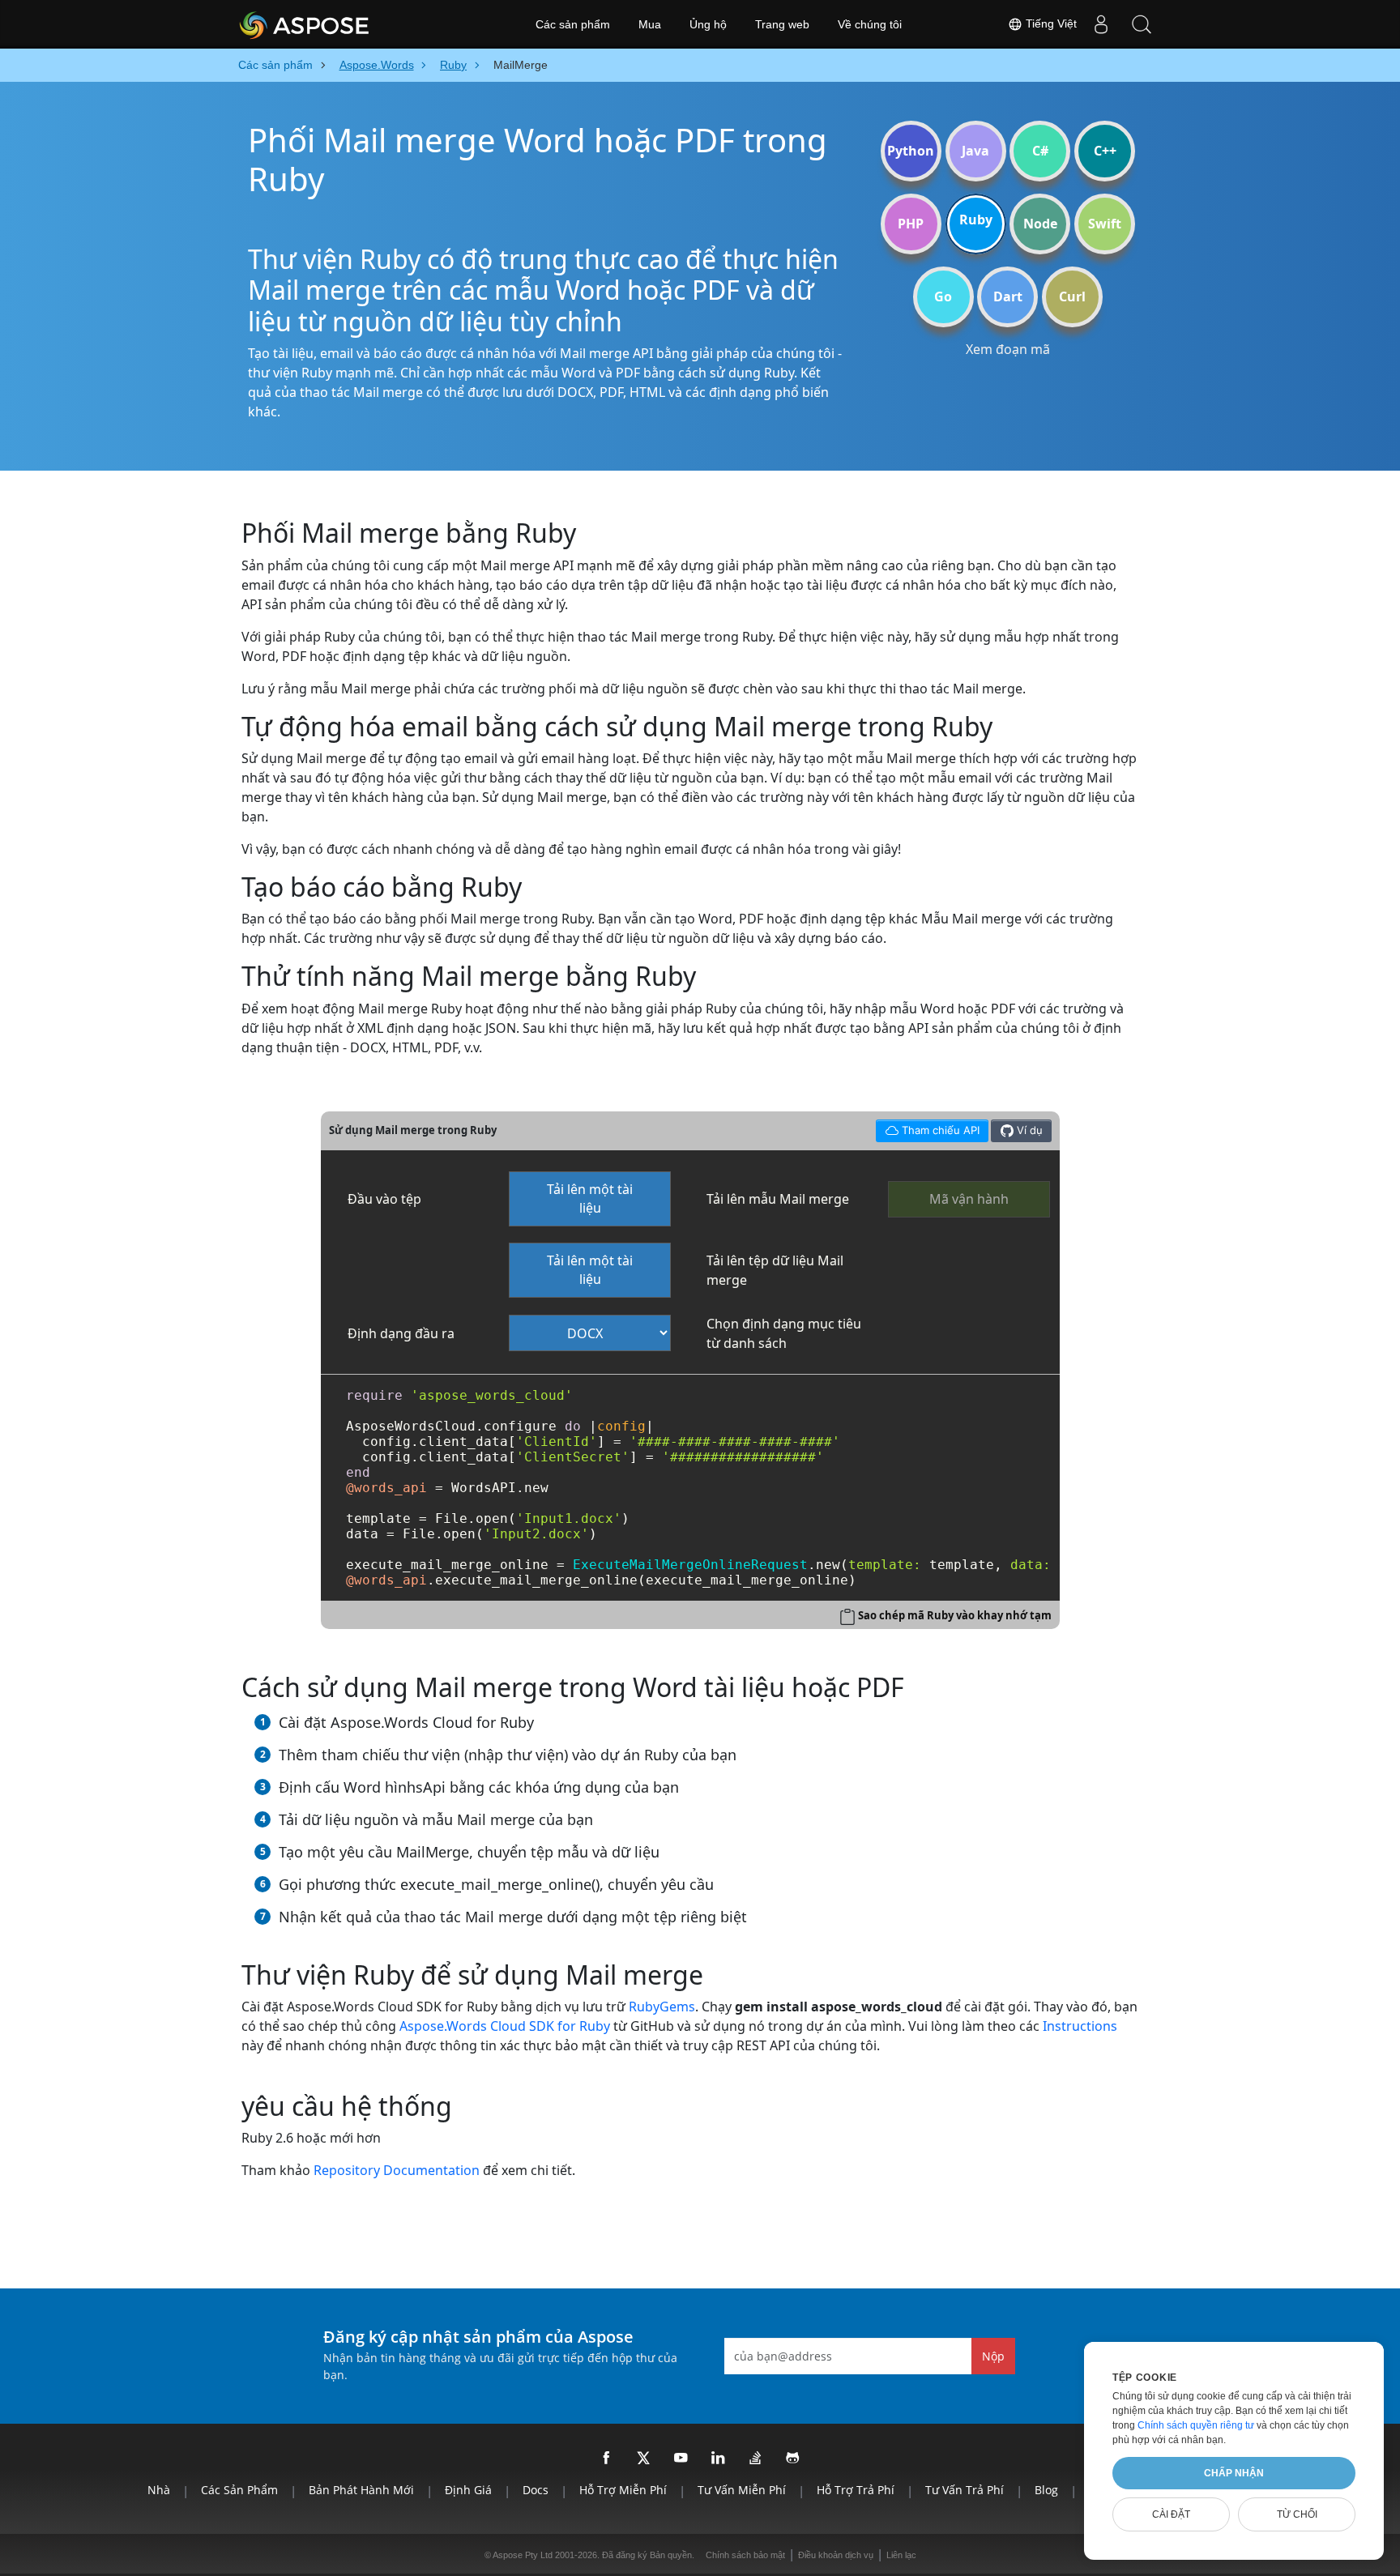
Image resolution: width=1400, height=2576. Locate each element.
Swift (1105, 224)
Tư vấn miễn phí (742, 2490)
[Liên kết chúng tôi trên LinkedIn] (719, 2459)
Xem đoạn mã (1008, 349)
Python (911, 151)
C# (1040, 151)
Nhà (159, 2490)
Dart (1008, 296)
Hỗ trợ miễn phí (623, 2490)
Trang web (782, 24)
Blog (1046, 2490)
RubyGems (662, 2007)
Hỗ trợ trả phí (856, 2490)
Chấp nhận (1234, 2473)
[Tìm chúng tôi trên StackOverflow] (756, 2459)
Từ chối (1297, 2514)
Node (1040, 224)
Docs (536, 2490)
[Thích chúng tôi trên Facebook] (607, 2459)
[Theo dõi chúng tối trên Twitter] (644, 2459)
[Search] (1142, 24)
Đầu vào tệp (384, 1199)
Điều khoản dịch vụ (836, 2555)
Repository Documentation (397, 2170)
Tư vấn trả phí (965, 2490)
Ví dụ (1028, 1130)
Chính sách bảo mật (745, 2555)
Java (975, 151)
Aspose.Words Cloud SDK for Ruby (505, 2026)
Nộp (993, 2356)
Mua (650, 24)
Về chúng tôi (870, 24)
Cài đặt (1171, 2514)
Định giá (468, 2490)
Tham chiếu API (927, 1128)
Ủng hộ (708, 24)
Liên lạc (901, 2555)
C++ (1105, 151)
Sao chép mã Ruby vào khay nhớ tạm (955, 1615)
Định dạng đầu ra (401, 1333)
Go (943, 296)
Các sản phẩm (573, 24)
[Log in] (1101, 24)
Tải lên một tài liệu (590, 1198)
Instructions (1080, 2026)
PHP (911, 224)
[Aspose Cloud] (348, 24)
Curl (1072, 296)
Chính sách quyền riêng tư (1196, 2425)
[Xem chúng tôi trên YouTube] (681, 2459)
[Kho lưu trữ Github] (793, 2459)
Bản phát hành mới (361, 2490)
